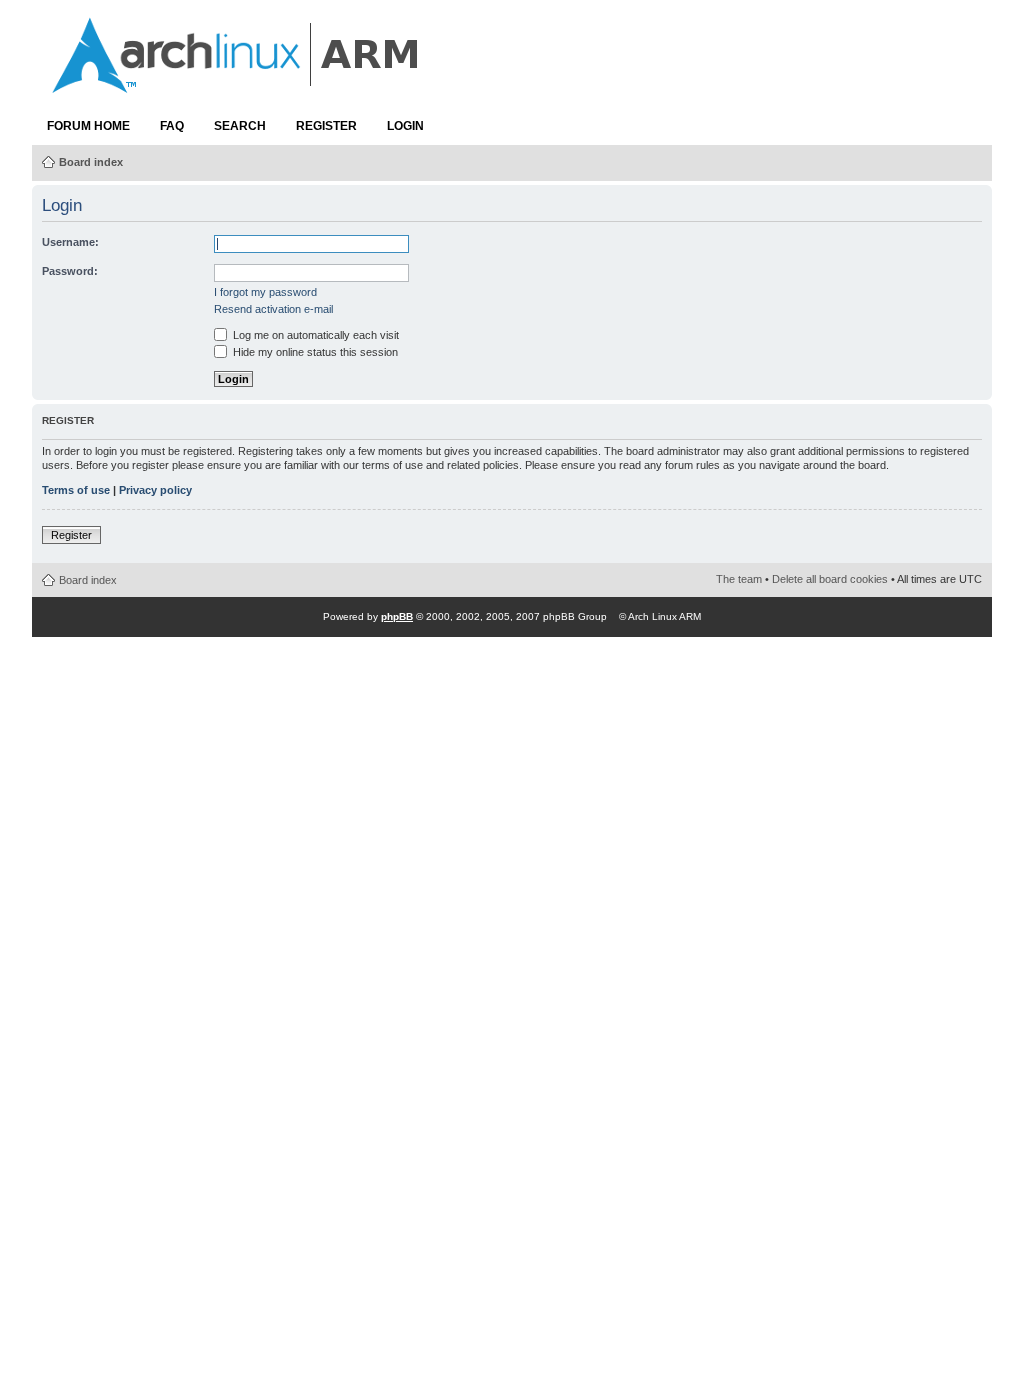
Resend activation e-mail (273, 309)
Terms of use (76, 490)
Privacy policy (155, 490)
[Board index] (237, 83)
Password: (70, 271)
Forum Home (88, 126)
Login (405, 126)
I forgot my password (265, 292)
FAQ (172, 126)
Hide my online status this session (314, 352)
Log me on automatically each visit (314, 335)
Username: (70, 242)
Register (326, 126)
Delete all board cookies (830, 579)
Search (240, 126)
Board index (91, 162)
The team (739, 579)
